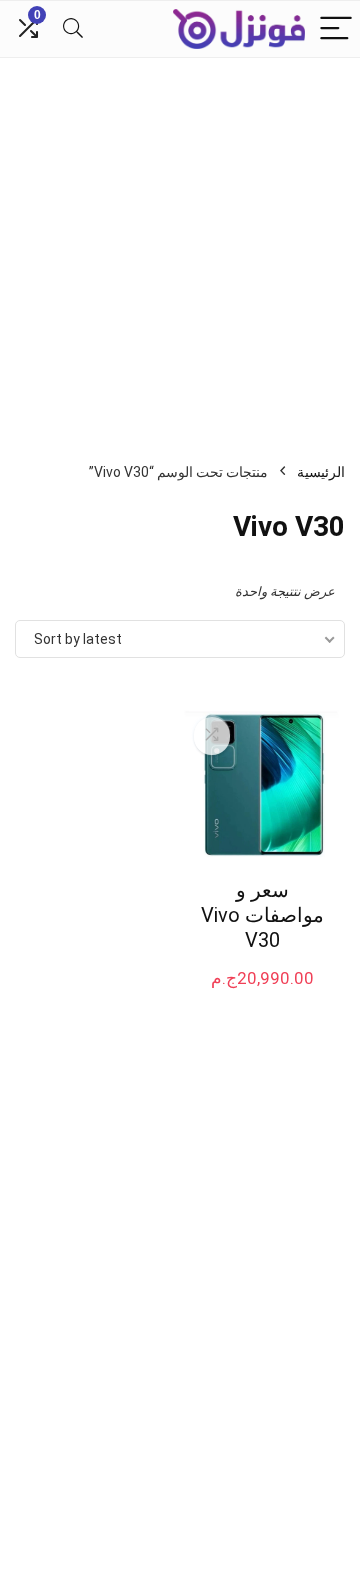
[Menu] (336, 29)
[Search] (73, 29)
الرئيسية (321, 472)
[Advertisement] (180, 248)
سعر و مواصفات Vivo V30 (262, 915)
